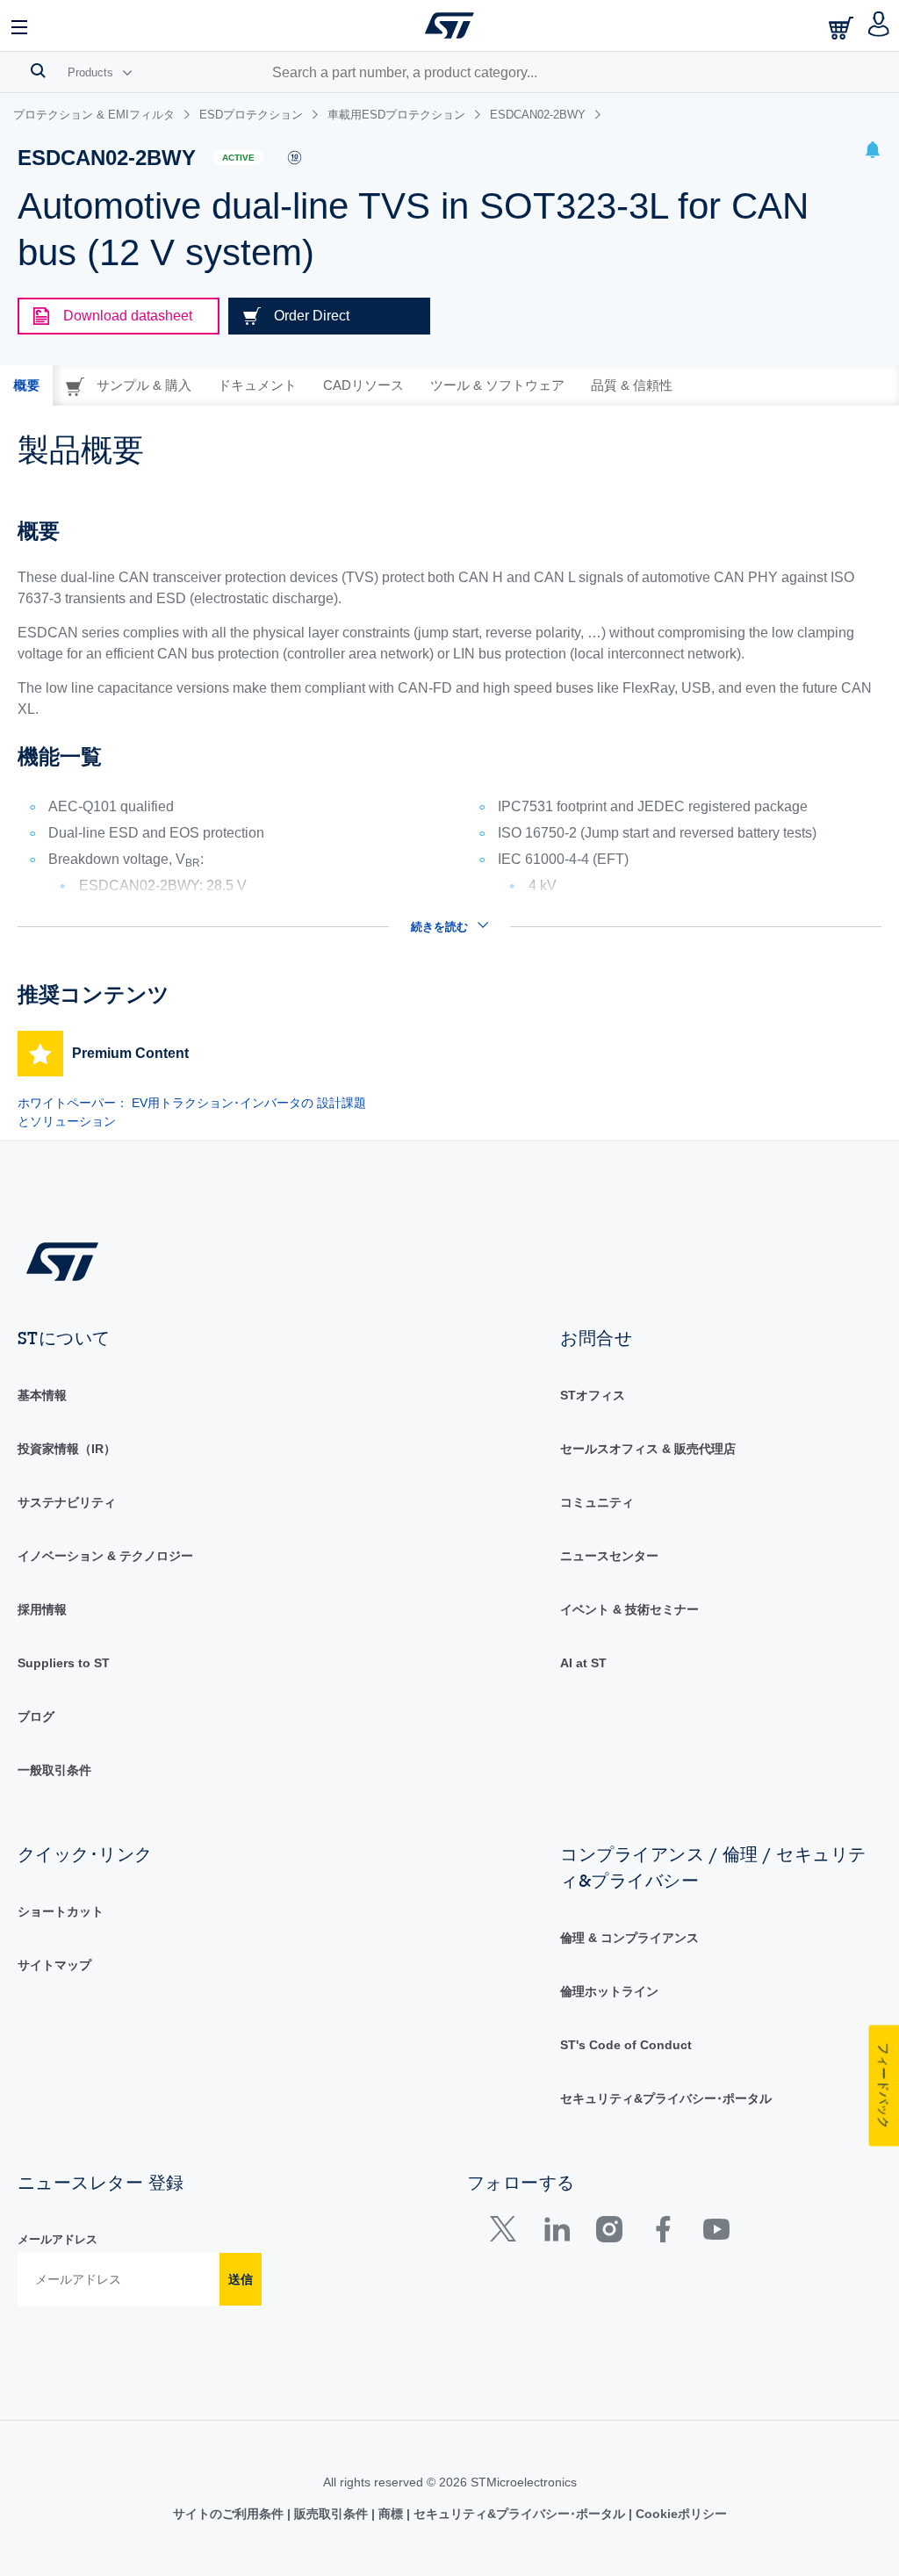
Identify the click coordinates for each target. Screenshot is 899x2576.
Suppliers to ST (64, 1663)
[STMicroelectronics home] (449, 25)
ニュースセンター (609, 1556)
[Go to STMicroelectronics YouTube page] (716, 2233)
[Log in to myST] (879, 25)
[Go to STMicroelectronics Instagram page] (609, 2233)
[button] (20, 25)
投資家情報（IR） (67, 1449)
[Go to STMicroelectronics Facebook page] (662, 2233)
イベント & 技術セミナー (629, 1609)
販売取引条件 (331, 2514)
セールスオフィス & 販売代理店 (648, 1449)
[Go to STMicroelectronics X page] (507, 2233)
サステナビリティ (67, 1502)
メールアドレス (58, 2239)
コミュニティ (597, 1502)
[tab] (26, 385)
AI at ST (583, 1663)
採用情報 (42, 1609)
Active (238, 158)
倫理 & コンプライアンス (629, 1938)
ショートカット (61, 1911)
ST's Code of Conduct (626, 2045)
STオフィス (593, 1395)
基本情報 (42, 1395)
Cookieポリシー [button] (680, 2514)
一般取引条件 (54, 1770)
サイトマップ (54, 1965)
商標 (391, 2514)
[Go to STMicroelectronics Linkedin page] (556, 2233)
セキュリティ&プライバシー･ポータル (666, 2098)
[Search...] (38, 70)
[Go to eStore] (843, 28)
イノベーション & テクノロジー (105, 1556)
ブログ (36, 1716)
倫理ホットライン (609, 1991)
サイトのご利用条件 (230, 2514)
